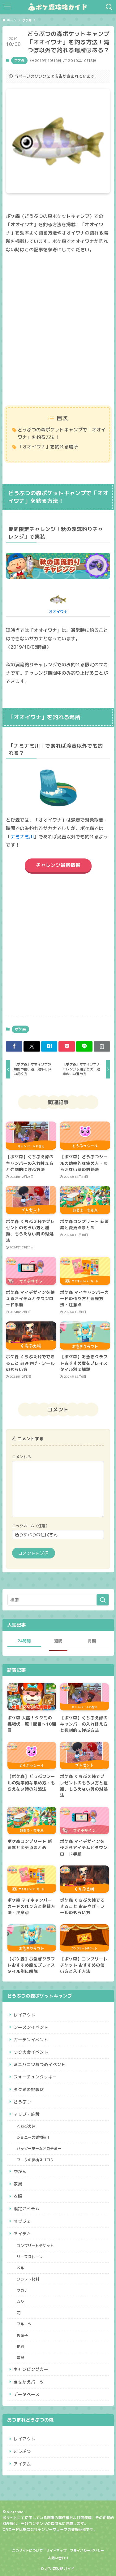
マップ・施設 (27, 2114)
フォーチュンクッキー (35, 2077)
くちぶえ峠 (26, 2126)
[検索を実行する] (103, 1600)
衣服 (18, 2196)
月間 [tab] (92, 1641)
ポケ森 (19, 60)
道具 (20, 2358)
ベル (20, 2268)
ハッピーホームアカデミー (39, 2148)
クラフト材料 (28, 2279)
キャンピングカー (31, 2369)
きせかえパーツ (29, 2382)
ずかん (20, 2171)
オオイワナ (58, 612)
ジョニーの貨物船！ (33, 2137)
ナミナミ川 (22, 837)
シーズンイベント (31, 2027)
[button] (14, 1046)
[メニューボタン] (7, 7)
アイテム (22, 2234)
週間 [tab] (58, 1641)
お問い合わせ (58, 2558)
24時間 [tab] (24, 1641)
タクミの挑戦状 (29, 2089)
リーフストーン (30, 2257)
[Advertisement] (58, 330)
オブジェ (22, 2221)
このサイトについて (27, 2551)
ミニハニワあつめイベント (40, 2064)
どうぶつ (22, 2102)
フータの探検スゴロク (35, 2160)
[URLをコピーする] (102, 1046)
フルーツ (24, 2324)
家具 (18, 2184)
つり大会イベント (31, 2052)
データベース (27, 2394)
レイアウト (24, 2015)
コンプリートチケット (35, 2246)
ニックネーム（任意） (31, 1526)
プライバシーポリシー (87, 2551)
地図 (20, 2347)
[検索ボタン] (109, 7)
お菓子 (22, 2335)
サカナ (22, 2291)
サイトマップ (56, 2551)
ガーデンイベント (31, 2040)
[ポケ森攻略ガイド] (58, 7)
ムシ (20, 2302)
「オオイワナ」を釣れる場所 (48, 447)
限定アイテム (27, 2209)
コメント (22, 1457)
